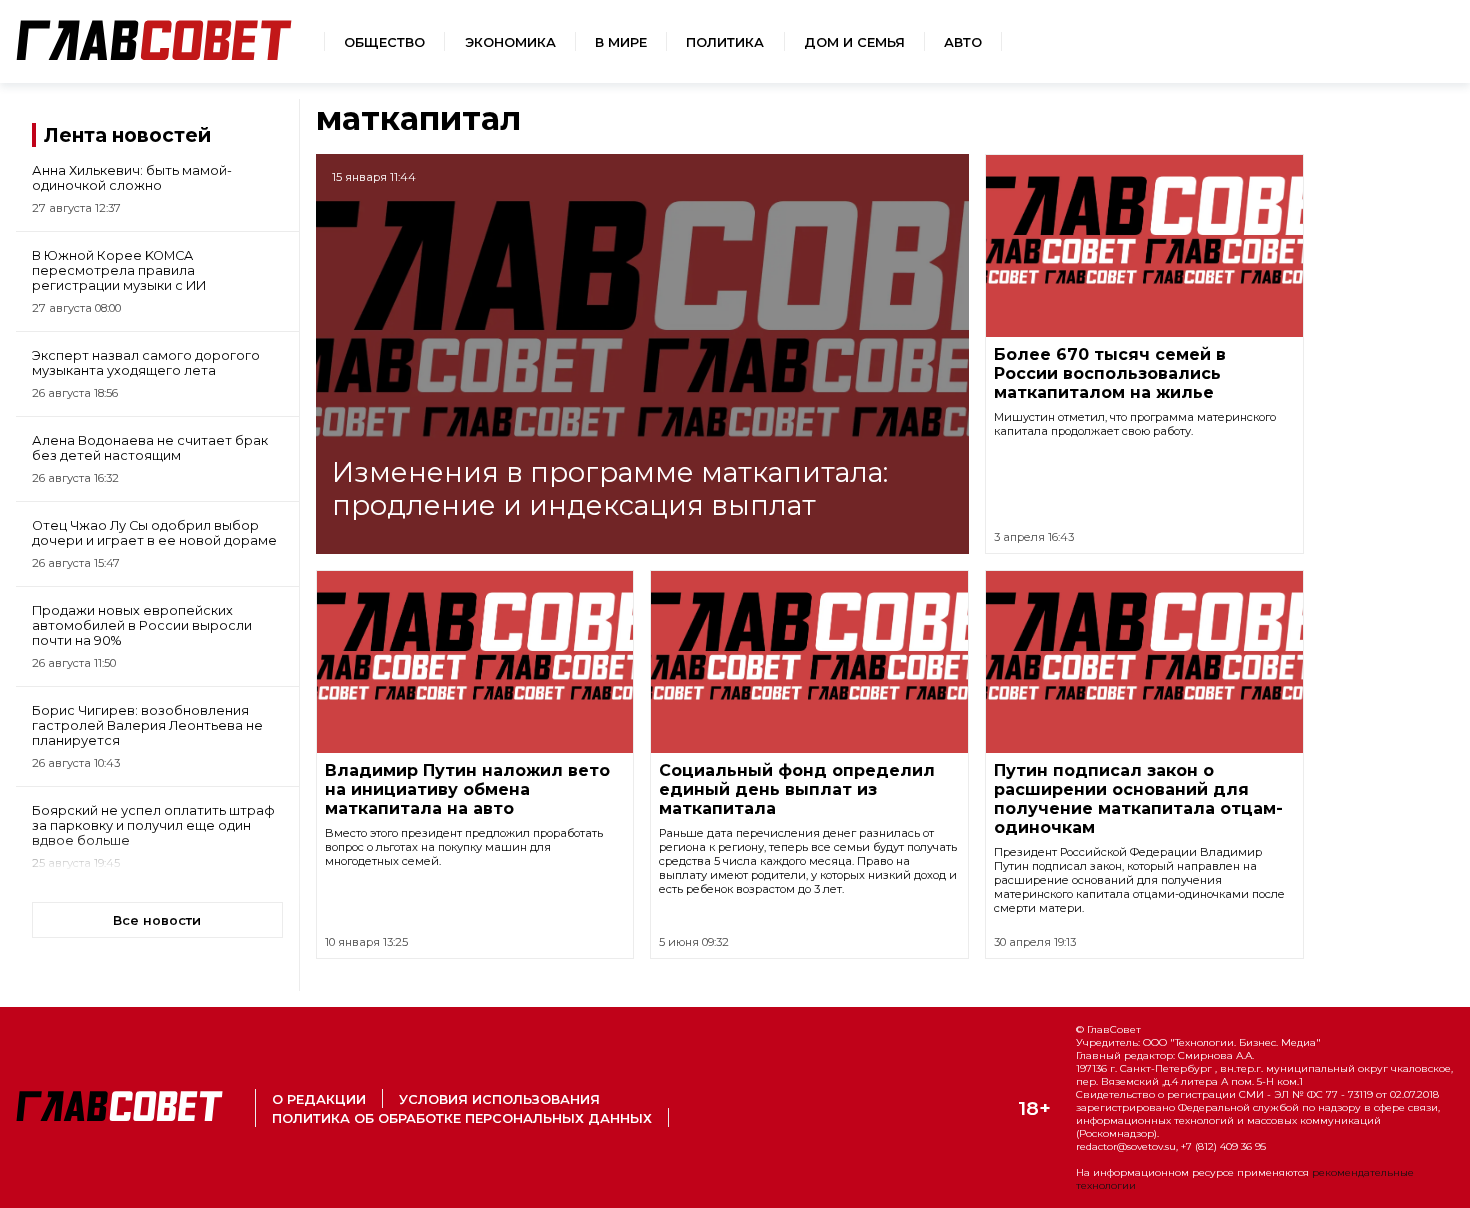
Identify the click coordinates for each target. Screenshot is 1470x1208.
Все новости (157, 920)
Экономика (510, 42)
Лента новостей (127, 135)
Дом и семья (854, 42)
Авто (963, 42)
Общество (384, 42)
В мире (621, 42)
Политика (725, 42)
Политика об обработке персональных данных (462, 1118)
